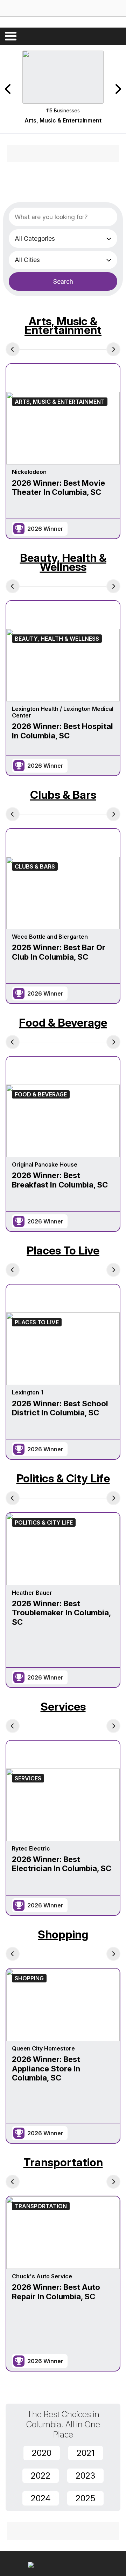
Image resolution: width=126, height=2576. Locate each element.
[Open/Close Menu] (11, 36)
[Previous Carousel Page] (8, 89)
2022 (41, 2476)
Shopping (63, 1934)
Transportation (63, 2162)
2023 (85, 2476)
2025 (85, 2498)
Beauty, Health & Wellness (63, 562)
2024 (41, 2498)
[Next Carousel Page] (118, 89)
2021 (86, 2453)
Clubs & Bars (63, 795)
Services (63, 1707)
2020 (42, 2453)
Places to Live (63, 1250)
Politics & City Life (63, 1478)
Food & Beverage (63, 1023)
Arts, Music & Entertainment (63, 326)
